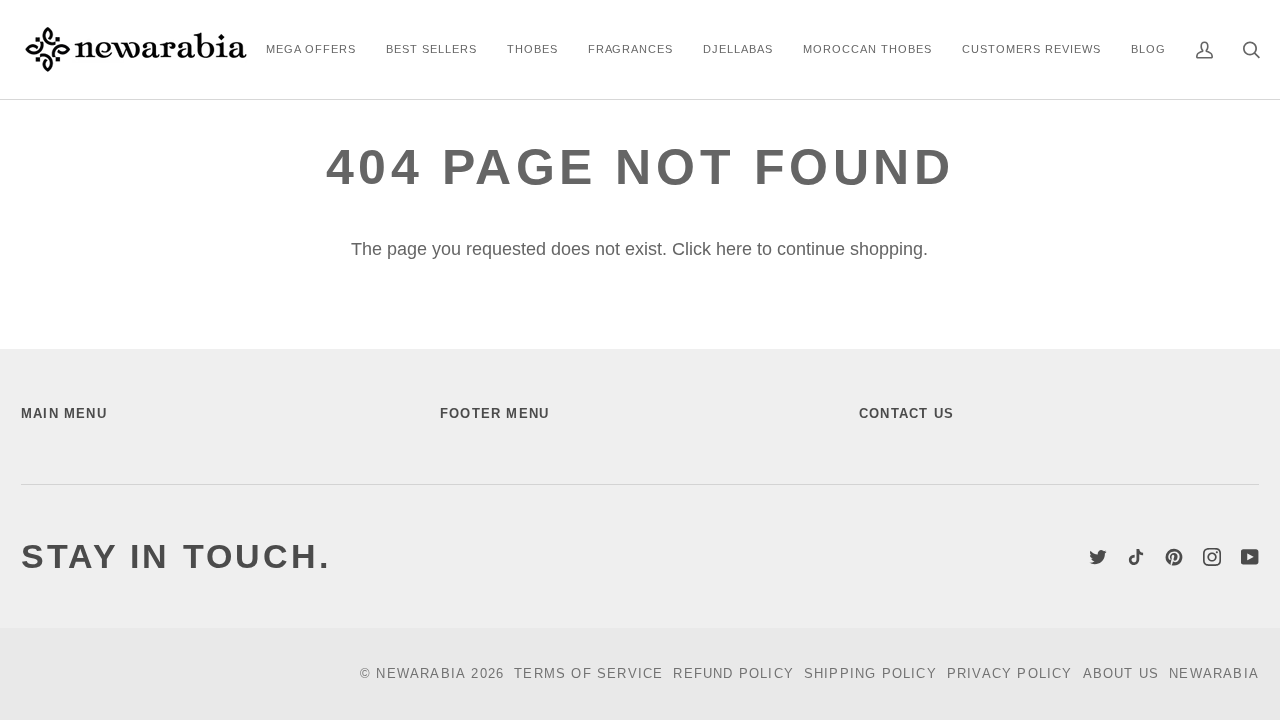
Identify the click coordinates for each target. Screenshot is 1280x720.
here (734, 249)
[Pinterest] (1174, 557)
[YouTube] (1250, 557)
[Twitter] (1098, 557)
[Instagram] (1212, 557)
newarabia (421, 673)
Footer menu (494, 413)
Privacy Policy (1010, 673)
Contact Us (906, 413)
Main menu (64, 413)
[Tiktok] (1136, 557)
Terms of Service (588, 673)
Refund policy (733, 673)
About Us (1121, 673)
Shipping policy (870, 673)
